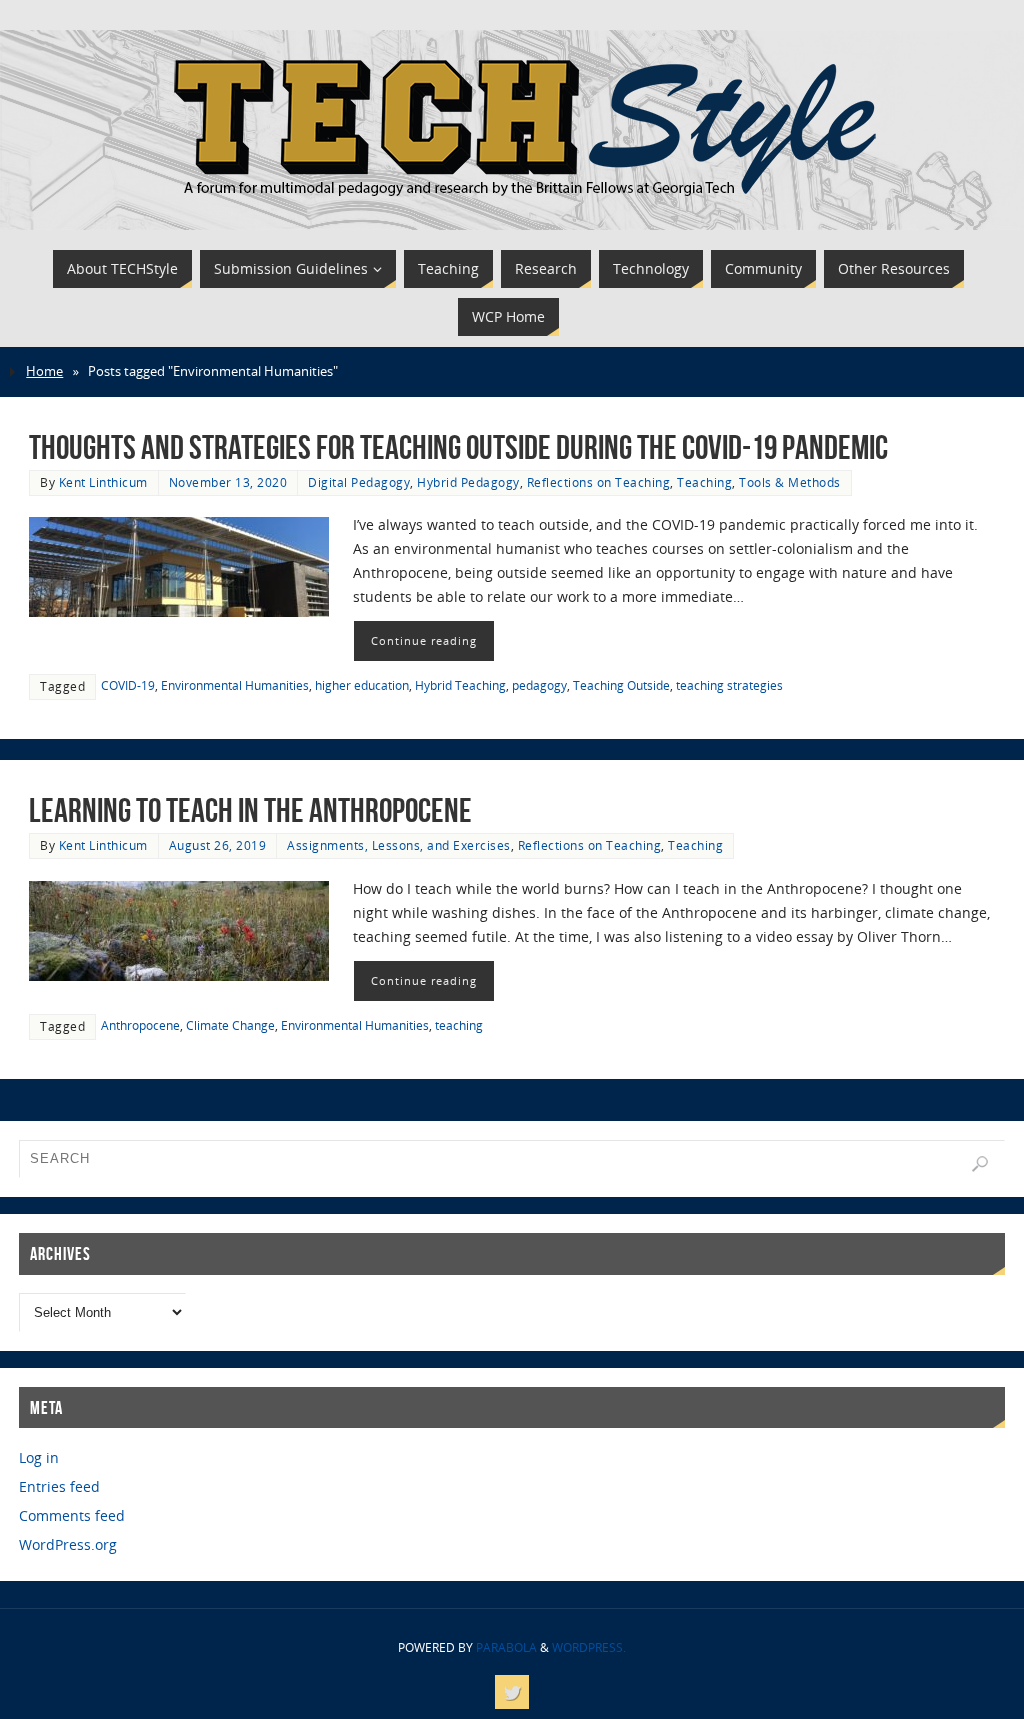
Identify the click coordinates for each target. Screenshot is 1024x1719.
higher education (362, 685)
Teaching (704, 482)
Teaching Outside (621, 685)
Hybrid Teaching (460, 685)
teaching (459, 1025)
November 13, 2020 (228, 482)
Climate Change (230, 1025)
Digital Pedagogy (359, 482)
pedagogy (539, 685)
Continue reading (424, 640)
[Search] (980, 1164)
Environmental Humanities (235, 685)
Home (44, 371)
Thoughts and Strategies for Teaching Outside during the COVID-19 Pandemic (458, 447)
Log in (39, 1457)
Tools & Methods (790, 482)
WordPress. (589, 1647)
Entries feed (59, 1486)
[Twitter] (512, 1692)
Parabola (506, 1647)
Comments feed (72, 1515)
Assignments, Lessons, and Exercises (399, 845)
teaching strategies (729, 685)
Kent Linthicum (103, 482)
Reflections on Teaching (599, 482)
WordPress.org (68, 1544)
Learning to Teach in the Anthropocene (250, 810)
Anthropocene (140, 1025)
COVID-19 (128, 685)
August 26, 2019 (218, 845)
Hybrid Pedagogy (468, 482)
